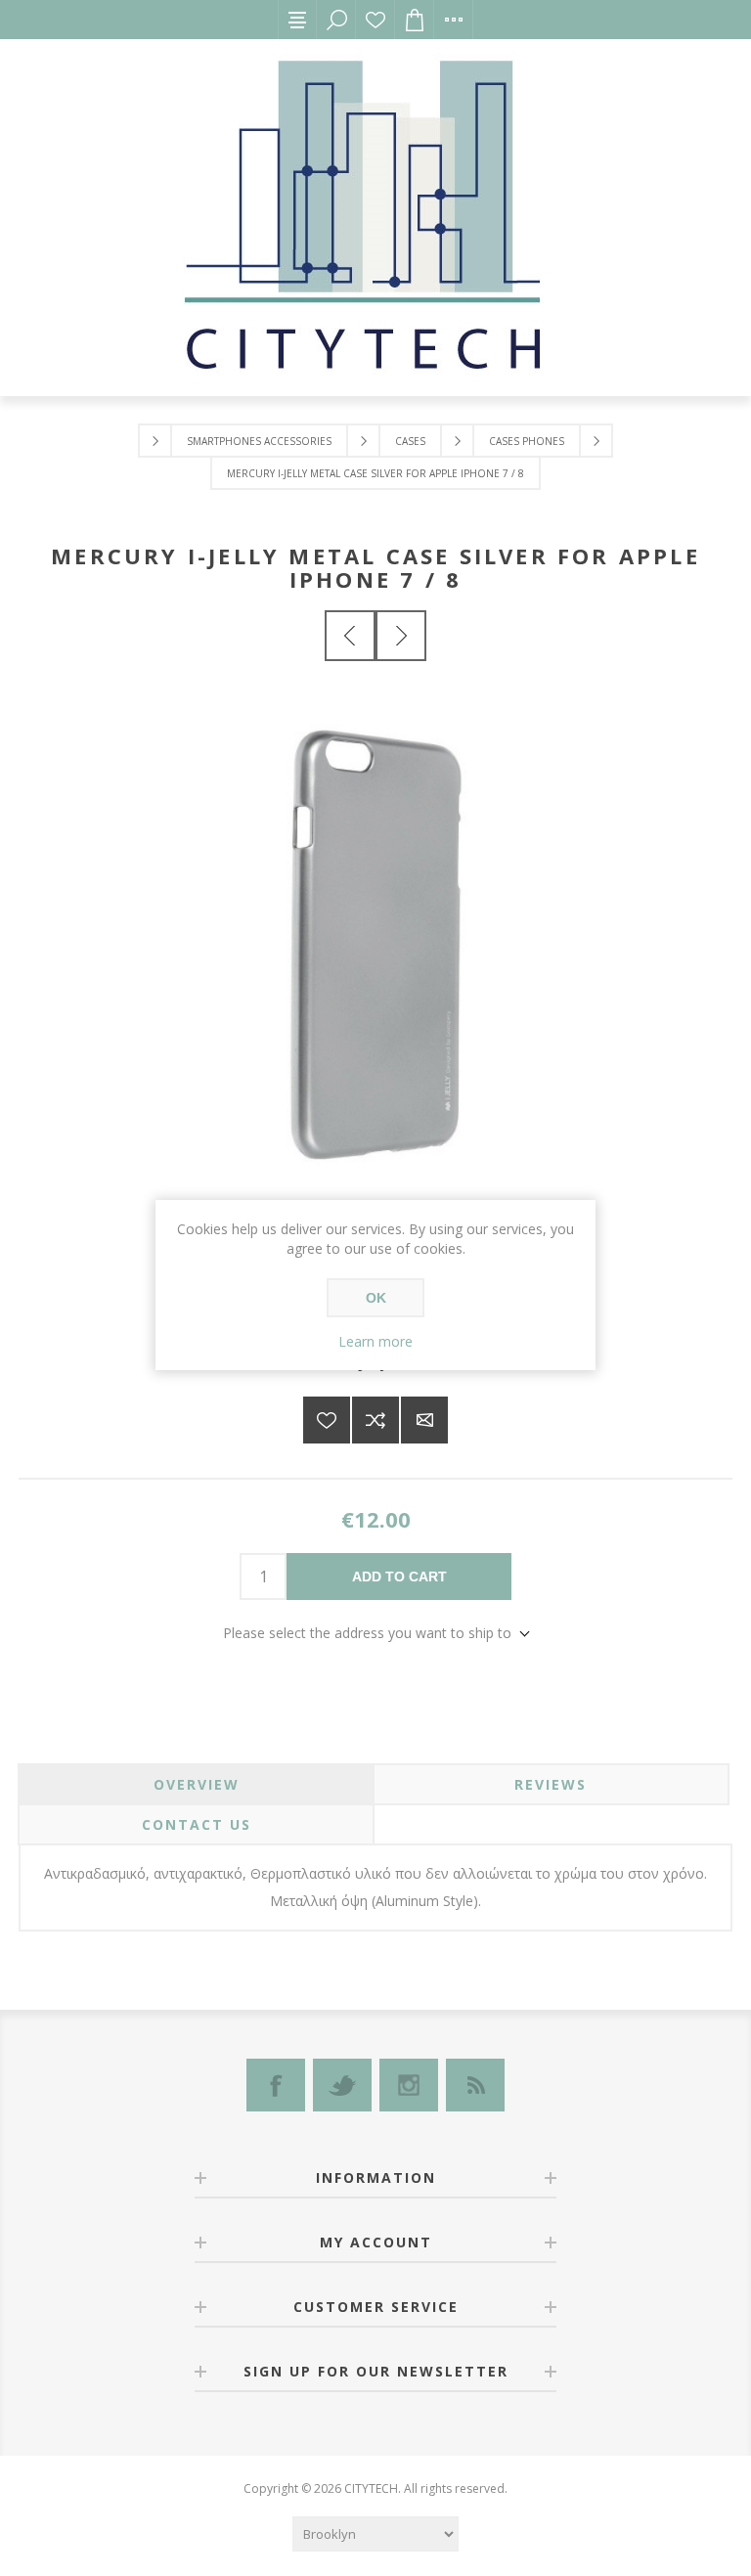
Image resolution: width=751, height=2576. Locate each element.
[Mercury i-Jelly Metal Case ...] (350, 636)
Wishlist (375, 20)
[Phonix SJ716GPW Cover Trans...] (401, 636)
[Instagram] (409, 2085)
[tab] (196, 1784)
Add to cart (399, 1577)
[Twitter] (342, 2085)
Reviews (551, 1784)
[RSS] (475, 2085)
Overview (197, 1784)
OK (376, 1298)
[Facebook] (276, 2085)
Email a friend (424, 1420)
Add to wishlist (327, 1420)
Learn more (375, 1341)
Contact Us (197, 1824)
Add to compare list (375, 1420)
